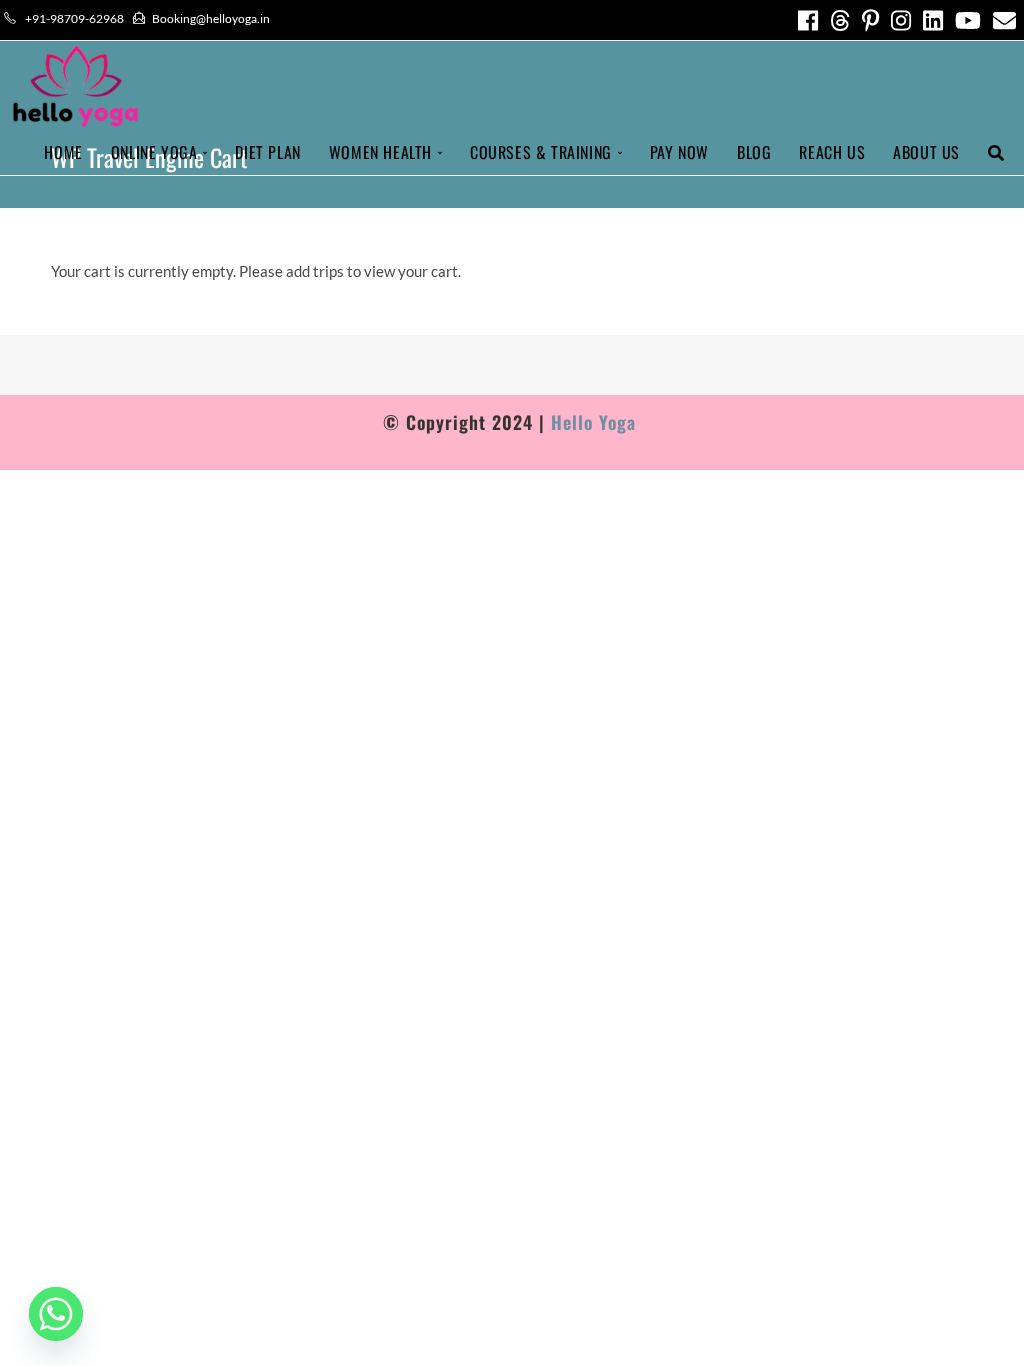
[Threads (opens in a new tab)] (840, 20)
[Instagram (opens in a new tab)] (901, 20)
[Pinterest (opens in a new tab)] (870, 20)
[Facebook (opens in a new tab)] (808, 20)
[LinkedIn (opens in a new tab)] (933, 20)
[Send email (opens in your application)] (1001, 20)
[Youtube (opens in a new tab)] (968, 20)
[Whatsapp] (56, 1314)
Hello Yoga (596, 422)
